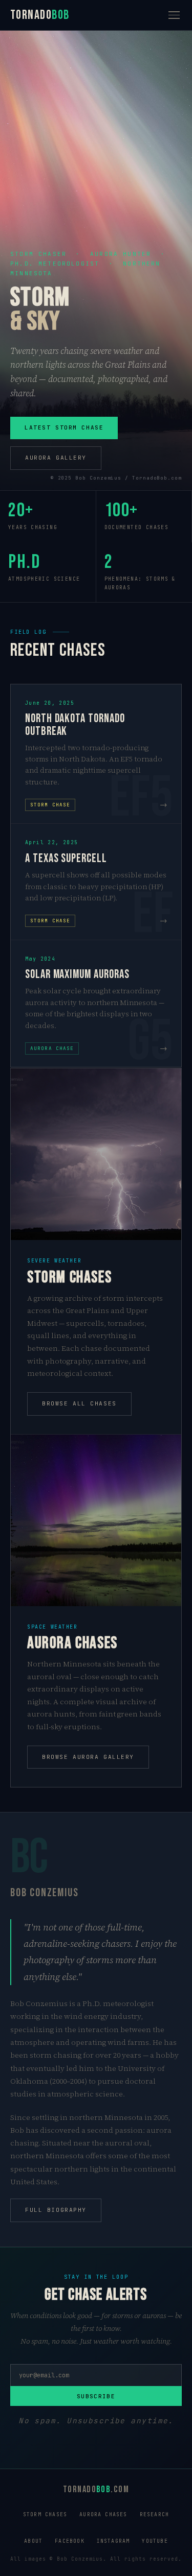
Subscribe (96, 2396)
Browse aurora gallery (88, 1757)
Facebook (70, 2541)
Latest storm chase (64, 427)
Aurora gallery (56, 458)
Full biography (56, 2210)
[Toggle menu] (174, 15)
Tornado (40, 15)
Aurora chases (103, 2514)
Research (155, 2514)
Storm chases (45, 2514)
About (33, 2541)
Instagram (113, 2541)
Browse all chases (79, 1403)
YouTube (155, 2541)
